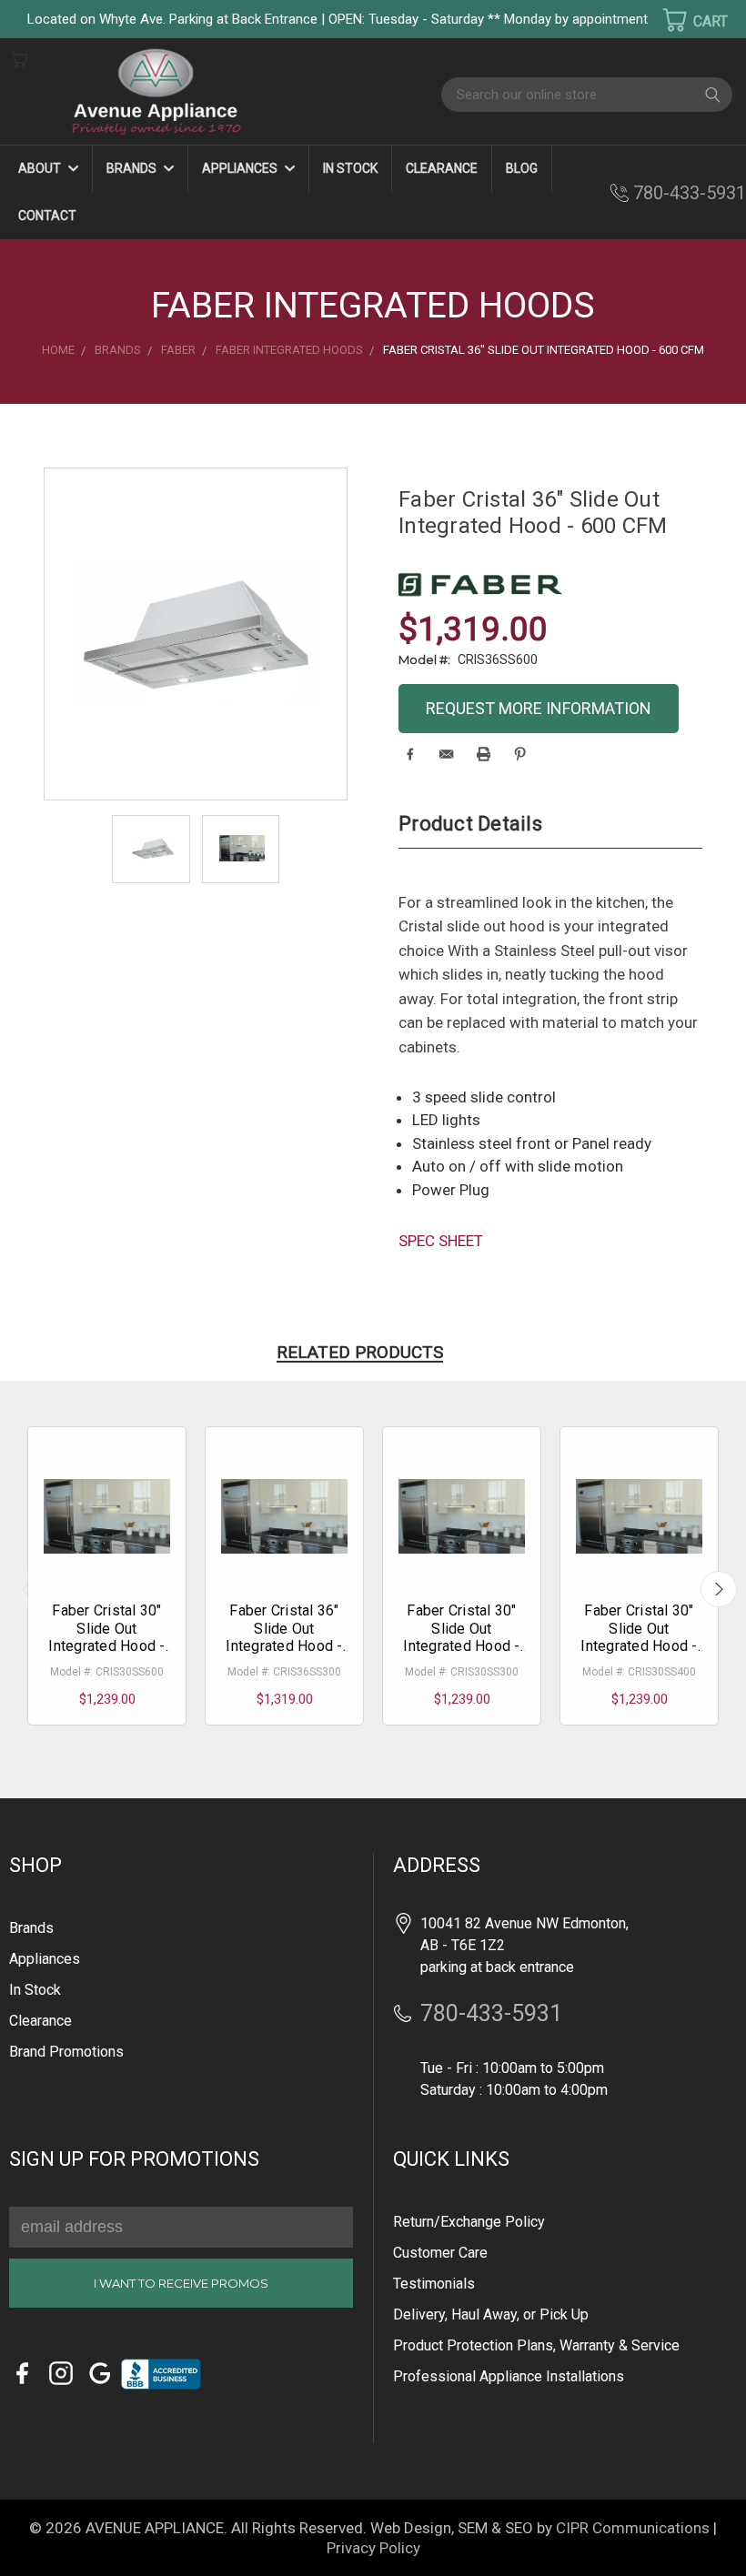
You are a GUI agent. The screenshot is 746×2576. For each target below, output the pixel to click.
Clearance (442, 168)
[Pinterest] (520, 754)
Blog (522, 168)
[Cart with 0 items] (683, 20)
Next (719, 1589)
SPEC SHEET (441, 1241)
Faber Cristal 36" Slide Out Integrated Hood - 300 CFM (284, 1637)
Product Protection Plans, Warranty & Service (536, 2345)
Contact (47, 216)
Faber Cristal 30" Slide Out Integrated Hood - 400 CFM (639, 1637)
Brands (133, 168)
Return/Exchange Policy (469, 2222)
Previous (27, 1589)
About (41, 168)
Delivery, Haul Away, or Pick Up (491, 2314)
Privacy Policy (373, 2548)
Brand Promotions (66, 2052)
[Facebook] (410, 754)
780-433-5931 (690, 193)
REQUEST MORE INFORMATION (539, 708)
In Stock (350, 168)
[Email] (446, 754)
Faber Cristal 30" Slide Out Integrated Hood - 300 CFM (461, 1637)
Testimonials (434, 2284)
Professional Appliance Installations (509, 2376)
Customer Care (440, 2253)
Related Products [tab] (360, 1352)
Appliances (241, 168)
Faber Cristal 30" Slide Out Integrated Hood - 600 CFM (106, 1637)
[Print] (484, 754)
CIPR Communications (633, 2528)
